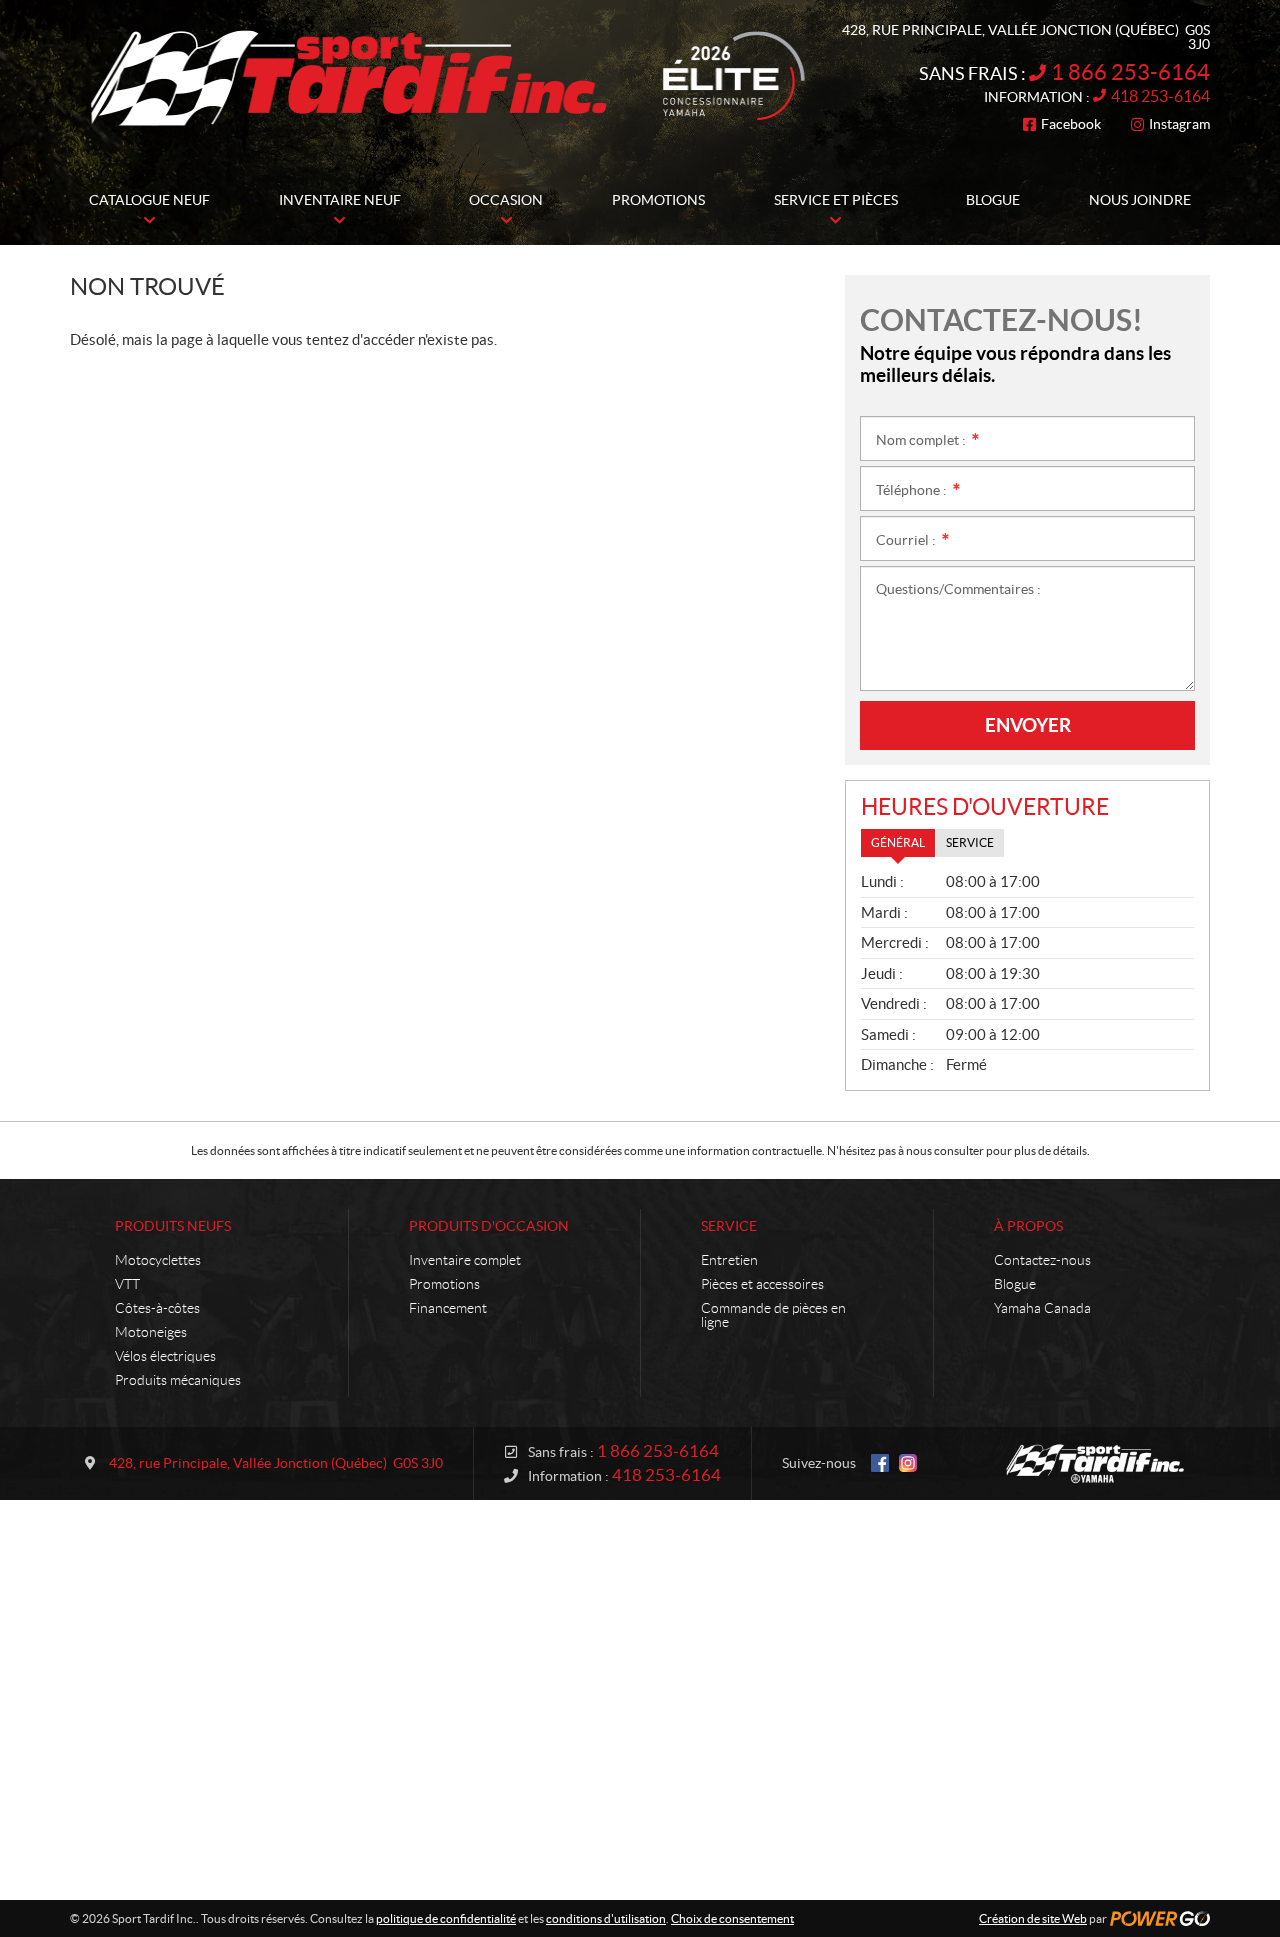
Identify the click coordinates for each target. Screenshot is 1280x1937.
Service (729, 1226)
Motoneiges (151, 1332)
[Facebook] (880, 1463)
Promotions (444, 1284)
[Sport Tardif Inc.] (1095, 1463)
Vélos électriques (165, 1356)
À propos (1028, 1226)
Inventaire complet (465, 1260)
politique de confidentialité (446, 1918)
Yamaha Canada (1042, 1308)
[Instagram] (908, 1463)
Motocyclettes (158, 1260)
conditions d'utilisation (606, 1918)
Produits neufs (173, 1226)
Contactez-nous (1042, 1260)
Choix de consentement (732, 1918)
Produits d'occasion (489, 1226)
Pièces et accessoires (762, 1284)
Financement (448, 1308)
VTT (127, 1284)
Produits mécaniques (178, 1380)
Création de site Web (1033, 1918)
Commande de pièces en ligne (773, 1315)
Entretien (729, 1260)
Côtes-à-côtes (157, 1308)
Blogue (1015, 1284)
